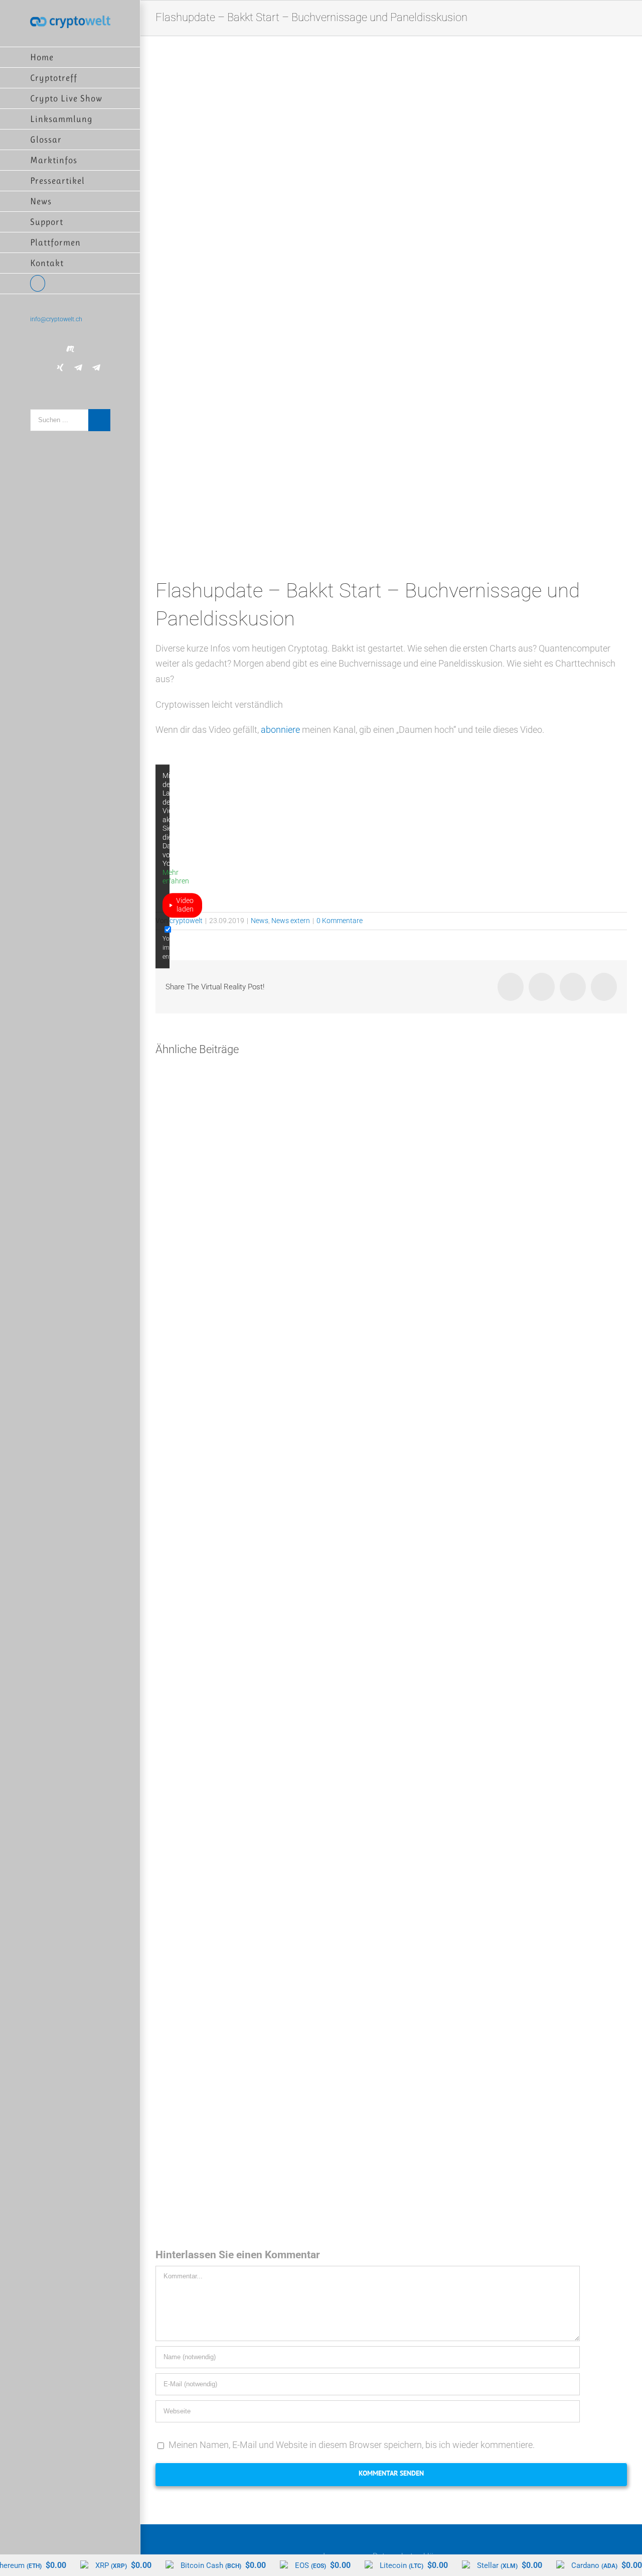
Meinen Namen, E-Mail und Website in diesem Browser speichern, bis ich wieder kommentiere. (352, 2445)
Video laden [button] (185, 905)
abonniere (280, 730)
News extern (291, 921)
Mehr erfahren (176, 877)
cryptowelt (186, 921)
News (260, 921)
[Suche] (70, 284)
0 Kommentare (340, 921)
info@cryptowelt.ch (56, 319)
